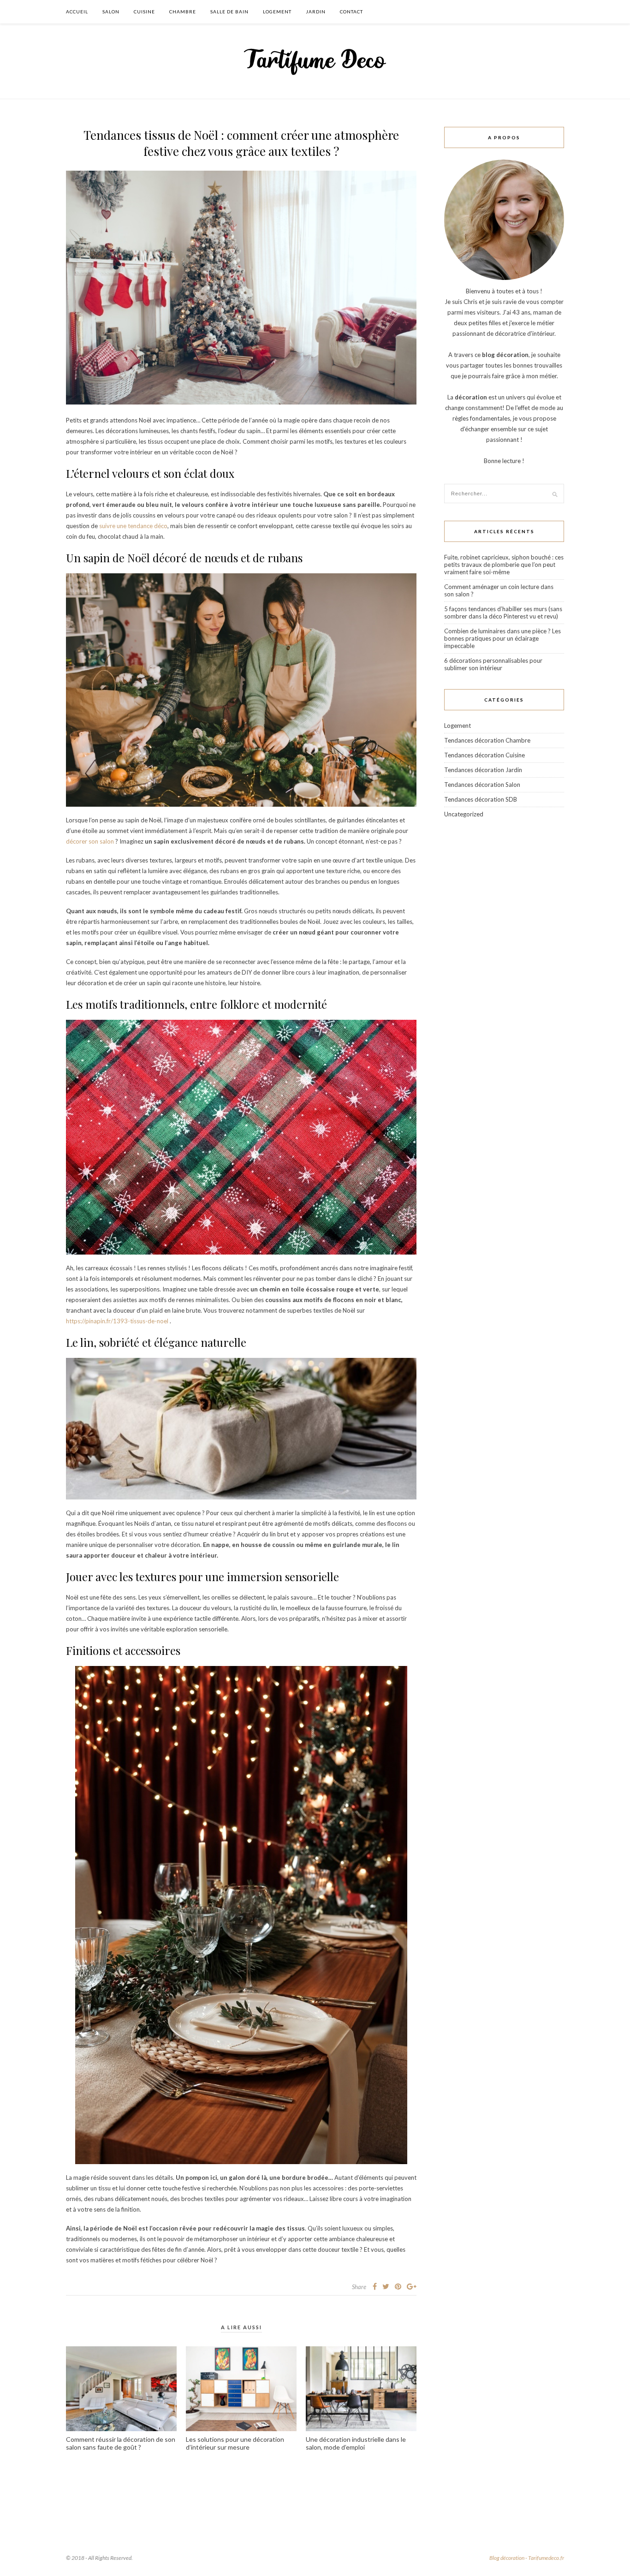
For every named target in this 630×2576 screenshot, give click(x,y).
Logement (277, 12)
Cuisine (144, 12)
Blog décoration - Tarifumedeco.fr (527, 2558)
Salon (111, 12)
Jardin (316, 12)
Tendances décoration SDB (481, 799)
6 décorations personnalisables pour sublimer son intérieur (493, 664)
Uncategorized (464, 814)
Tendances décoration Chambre (487, 740)
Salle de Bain (229, 12)
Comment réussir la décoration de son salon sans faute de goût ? (121, 2443)
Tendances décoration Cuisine (484, 755)
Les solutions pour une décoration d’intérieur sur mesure (235, 2443)
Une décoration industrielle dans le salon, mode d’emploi (356, 2443)
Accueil (77, 12)
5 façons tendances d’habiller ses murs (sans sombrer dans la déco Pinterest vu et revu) (503, 613)
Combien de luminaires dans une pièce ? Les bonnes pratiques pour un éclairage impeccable (502, 638)
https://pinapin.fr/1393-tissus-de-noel (118, 1321)
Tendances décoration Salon (482, 785)
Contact (351, 12)
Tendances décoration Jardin (483, 770)
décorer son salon (90, 841)
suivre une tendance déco (133, 526)
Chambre (183, 12)
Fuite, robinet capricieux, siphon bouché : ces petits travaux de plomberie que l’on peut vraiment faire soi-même (504, 565)
